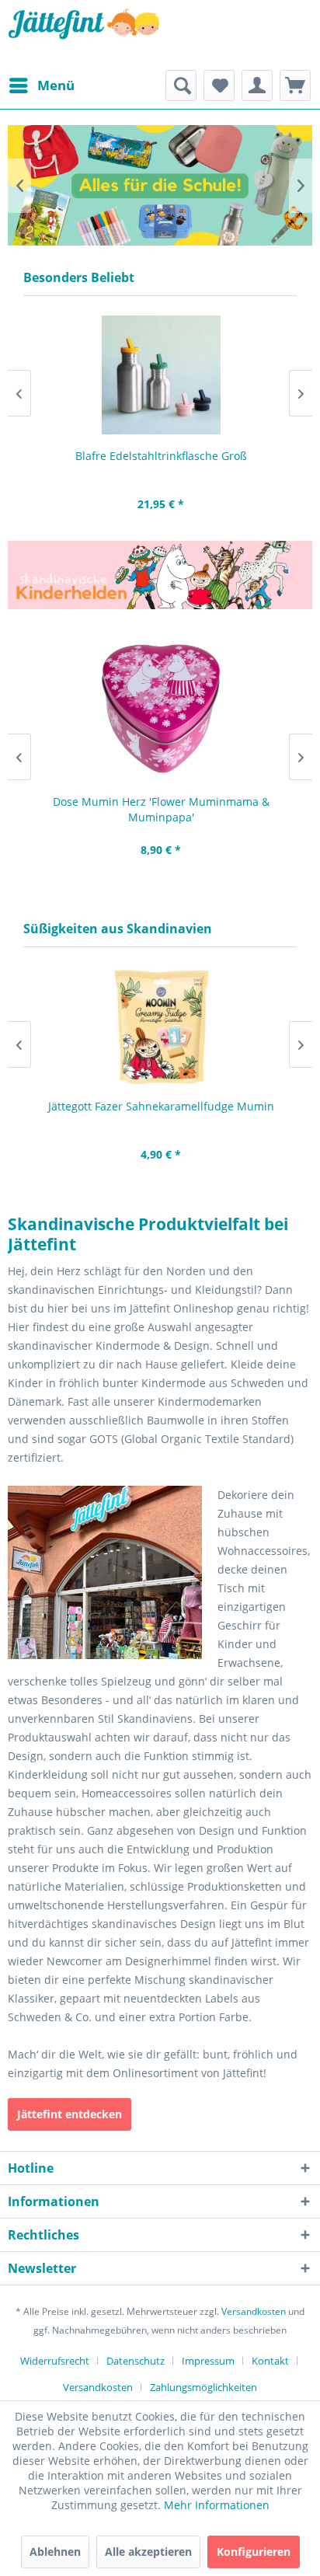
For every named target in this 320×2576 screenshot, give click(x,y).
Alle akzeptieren (148, 2552)
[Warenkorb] (295, 85)
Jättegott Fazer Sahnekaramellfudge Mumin (160, 1106)
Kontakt (270, 2361)
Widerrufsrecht (55, 2361)
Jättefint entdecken (70, 2114)
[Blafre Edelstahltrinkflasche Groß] (160, 375)
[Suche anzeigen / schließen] (181, 85)
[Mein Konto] (257, 85)
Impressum (208, 2361)
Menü (56, 85)
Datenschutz (136, 2361)
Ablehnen (55, 2552)
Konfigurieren (254, 2552)
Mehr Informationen (217, 2505)
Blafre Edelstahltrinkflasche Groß (160, 456)
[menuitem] (41, 85)
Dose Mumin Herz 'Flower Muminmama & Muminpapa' (160, 809)
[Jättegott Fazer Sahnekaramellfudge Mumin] (160, 1026)
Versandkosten (254, 2311)
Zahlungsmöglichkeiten (203, 2387)
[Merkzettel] (219, 85)
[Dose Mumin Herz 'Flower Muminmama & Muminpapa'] (160, 709)
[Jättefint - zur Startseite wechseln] (84, 35)
